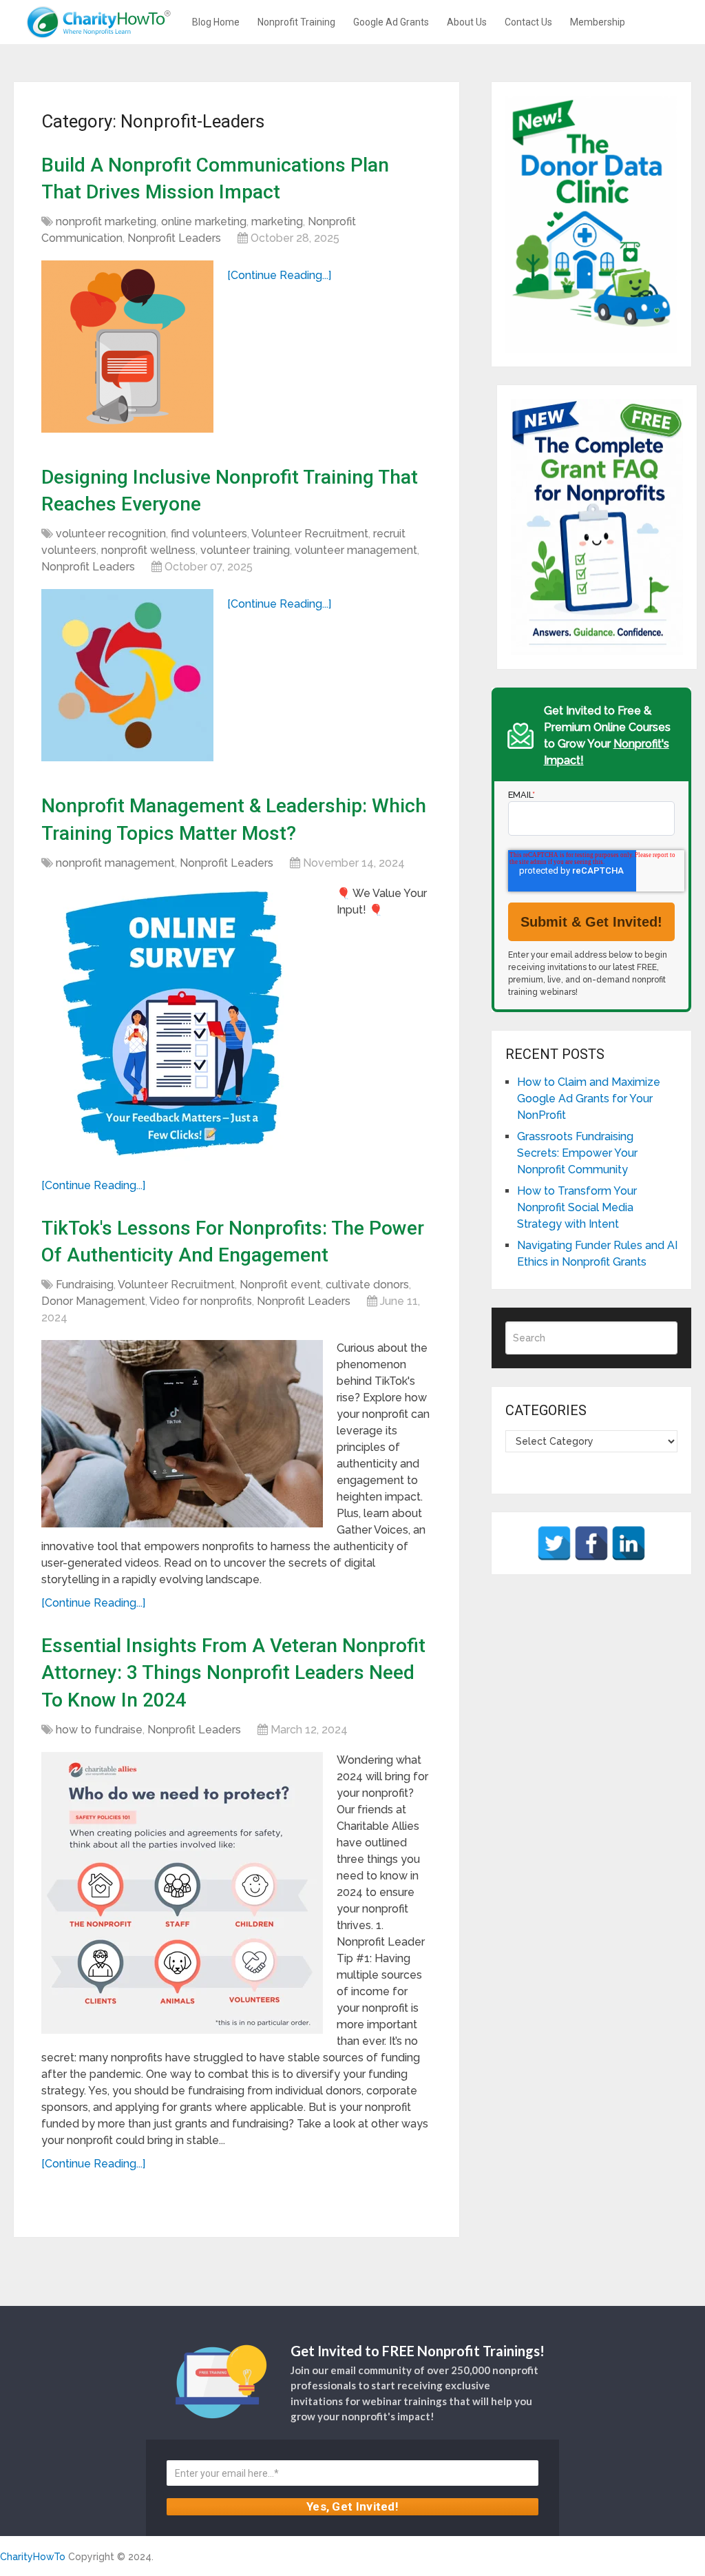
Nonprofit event (280, 1285)
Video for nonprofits (201, 1301)
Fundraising (85, 1285)
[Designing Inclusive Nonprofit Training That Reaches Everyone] (127, 675)
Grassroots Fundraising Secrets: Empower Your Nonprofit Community (577, 1153)
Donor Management (93, 1301)
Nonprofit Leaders (174, 238)
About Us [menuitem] (467, 22)
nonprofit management (115, 863)
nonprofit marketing (106, 221)
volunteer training (245, 550)
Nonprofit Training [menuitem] (296, 22)
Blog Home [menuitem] (216, 22)
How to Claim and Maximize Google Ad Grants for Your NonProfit (589, 1099)
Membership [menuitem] (598, 22)
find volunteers (209, 534)
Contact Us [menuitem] (528, 22)
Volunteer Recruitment (310, 534)
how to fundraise (99, 1730)
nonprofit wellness (148, 550)
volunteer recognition (111, 534)
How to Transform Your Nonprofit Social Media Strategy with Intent (577, 1207)
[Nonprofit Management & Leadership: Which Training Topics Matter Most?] (182, 1026)
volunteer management (356, 550)
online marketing (204, 221)
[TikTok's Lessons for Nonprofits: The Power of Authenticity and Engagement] (182, 1434)
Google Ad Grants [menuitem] (391, 22)
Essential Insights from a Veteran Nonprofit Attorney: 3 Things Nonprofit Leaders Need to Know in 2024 (233, 1672)
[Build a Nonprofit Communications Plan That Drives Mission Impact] (127, 347)
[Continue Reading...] (279, 275)
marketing (277, 221)
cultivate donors (367, 1285)
